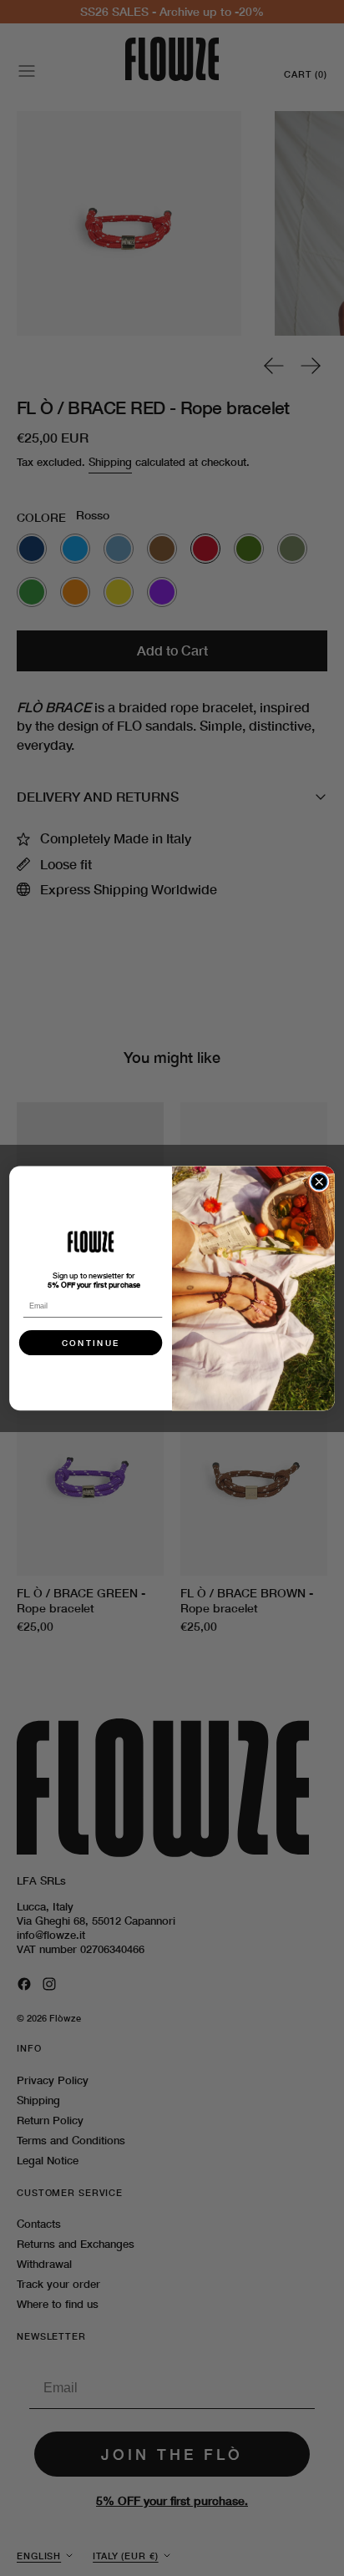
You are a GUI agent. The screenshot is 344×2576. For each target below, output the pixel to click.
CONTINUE (91, 1343)
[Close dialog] (319, 1181)
